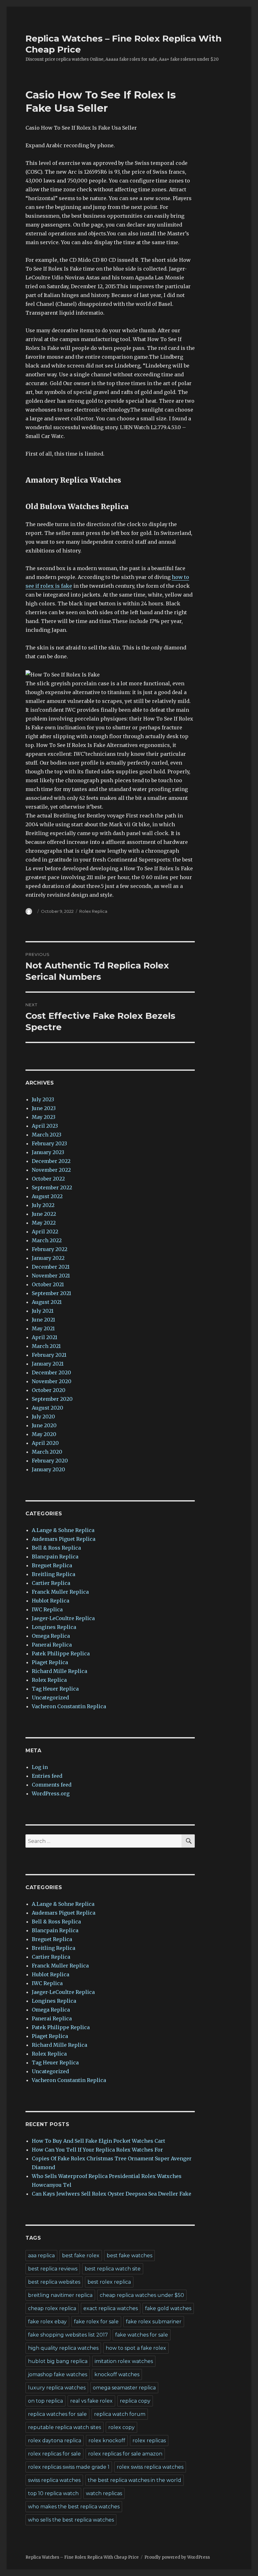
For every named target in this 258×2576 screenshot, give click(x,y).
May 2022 (44, 1223)
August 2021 (47, 1302)
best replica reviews (53, 2269)
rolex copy (121, 2427)
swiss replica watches (54, 2480)
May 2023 (44, 1117)
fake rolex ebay (47, 2322)
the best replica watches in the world (135, 2480)
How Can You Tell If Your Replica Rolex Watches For (97, 2150)
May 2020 (44, 1434)
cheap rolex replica (52, 2308)
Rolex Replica (93, 911)
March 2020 (47, 1452)
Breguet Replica (52, 1565)
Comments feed (52, 1785)
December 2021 (51, 1267)
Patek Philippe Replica (61, 1653)
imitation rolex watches (124, 2361)
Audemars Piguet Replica (64, 1539)
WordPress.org (51, 1793)
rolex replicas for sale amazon (125, 2454)
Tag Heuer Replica (55, 1689)
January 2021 (48, 1364)
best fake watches (129, 2256)
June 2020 (44, 1425)
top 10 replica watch (53, 2493)
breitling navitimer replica (60, 2295)
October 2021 (48, 1284)
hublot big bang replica (58, 2361)
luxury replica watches (57, 2388)
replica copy (135, 2401)
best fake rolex (81, 2256)
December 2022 (51, 1161)
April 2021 (45, 1337)
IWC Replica (47, 1609)
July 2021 (43, 1311)
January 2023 (48, 1152)
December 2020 (51, 1372)
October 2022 (48, 1179)
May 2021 (43, 1328)
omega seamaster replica (124, 2388)
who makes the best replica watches (74, 2507)
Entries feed (47, 1776)
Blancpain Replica (55, 1557)
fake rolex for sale (96, 2322)
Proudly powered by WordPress (177, 2557)
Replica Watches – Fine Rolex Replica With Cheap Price (82, 2557)
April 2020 (45, 1443)
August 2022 (47, 1196)
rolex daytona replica (55, 2441)
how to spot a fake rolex (136, 2348)
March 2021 (46, 1346)
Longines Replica (54, 1627)
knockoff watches (117, 2374)
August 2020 (48, 1408)
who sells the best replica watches (71, 2520)
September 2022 (52, 1187)
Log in (40, 1767)
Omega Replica (51, 1636)
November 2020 (52, 1381)
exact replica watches (111, 2308)
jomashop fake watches (58, 2374)
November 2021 (51, 1276)
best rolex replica (109, 2282)
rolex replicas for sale (54, 2454)
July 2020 (43, 1417)
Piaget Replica (50, 1662)
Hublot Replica (50, 1601)
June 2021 (43, 1320)
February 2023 (49, 1143)
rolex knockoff (107, 2441)
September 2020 (52, 1399)
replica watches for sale (57, 2414)
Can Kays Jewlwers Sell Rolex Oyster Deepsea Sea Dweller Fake (112, 2194)
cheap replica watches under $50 (142, 2295)
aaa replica (41, 2256)
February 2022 (50, 1249)
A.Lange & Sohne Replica (63, 1530)
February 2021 (49, 1355)
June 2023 (44, 1108)
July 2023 (43, 1099)
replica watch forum (120, 2414)
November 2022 (51, 1170)
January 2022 (48, 1258)
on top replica (45, 2401)
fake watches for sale (142, 2335)
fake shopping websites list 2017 (68, 2335)
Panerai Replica (52, 1645)
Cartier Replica (51, 1583)
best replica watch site (113, 2269)
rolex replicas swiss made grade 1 (69, 2467)
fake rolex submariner (154, 2322)
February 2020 (50, 1461)
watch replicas (104, 2493)
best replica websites (54, 2282)
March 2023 (47, 1135)
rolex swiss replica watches (150, 2467)
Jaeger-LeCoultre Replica (63, 1618)
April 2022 (45, 1232)
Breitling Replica (53, 1574)
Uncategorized (50, 1698)
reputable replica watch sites (64, 2427)
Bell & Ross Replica (56, 1548)
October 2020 (49, 1390)
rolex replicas (149, 2441)
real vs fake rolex (91, 2401)
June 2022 (44, 1214)
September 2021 (51, 1293)
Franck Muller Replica (60, 1592)
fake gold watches (168, 2308)
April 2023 (45, 1126)
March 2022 (47, 1240)
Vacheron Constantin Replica (69, 1706)
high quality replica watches (63, 2348)
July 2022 (43, 1205)
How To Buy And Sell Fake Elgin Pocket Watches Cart (98, 2141)
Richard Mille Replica (59, 1671)
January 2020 (48, 1469)
